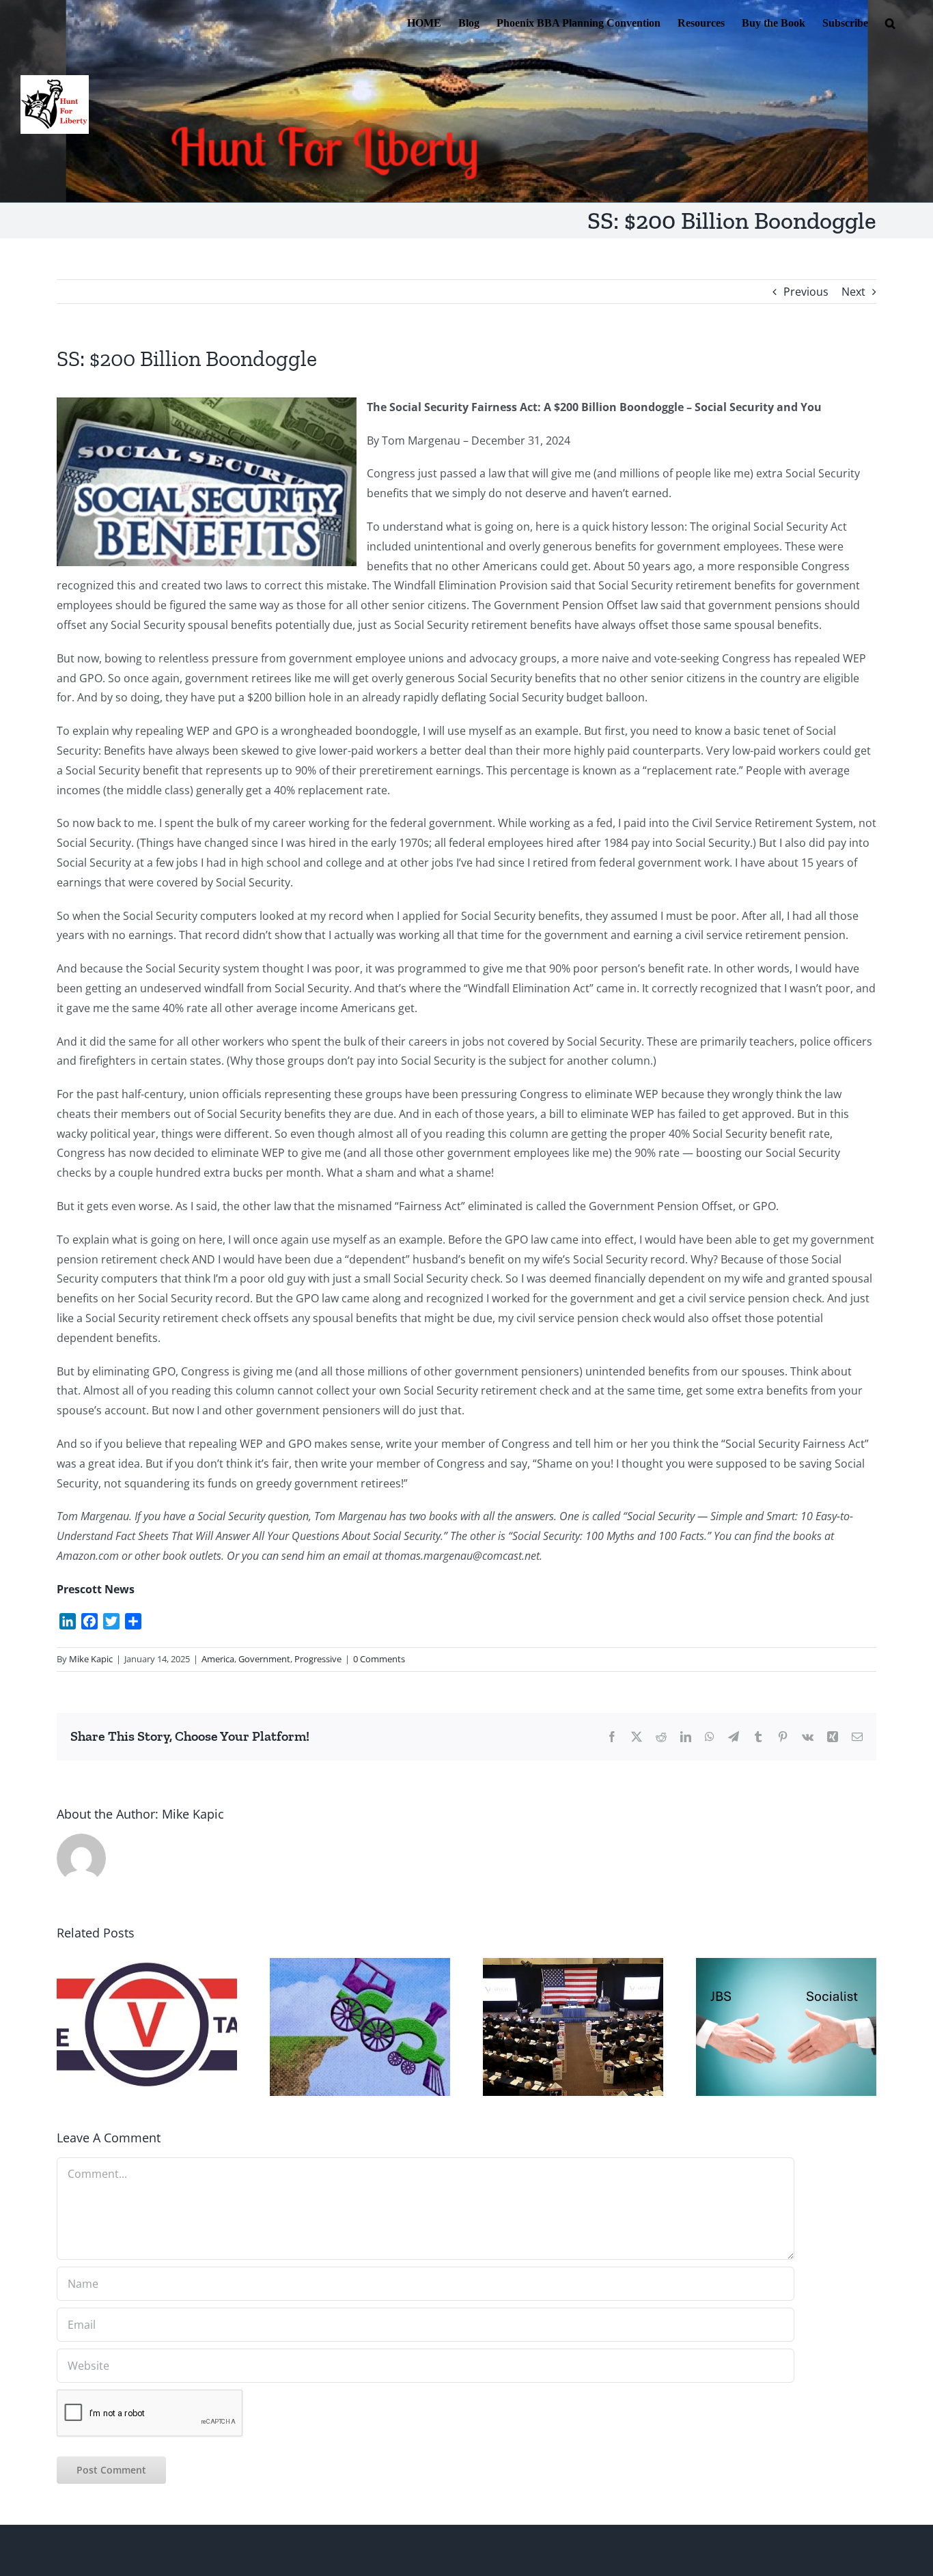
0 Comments (379, 1659)
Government (264, 1659)
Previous (806, 292)
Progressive (318, 1659)
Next (853, 292)
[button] (890, 22)
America (218, 1659)
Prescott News (96, 1589)
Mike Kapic (91, 1659)
